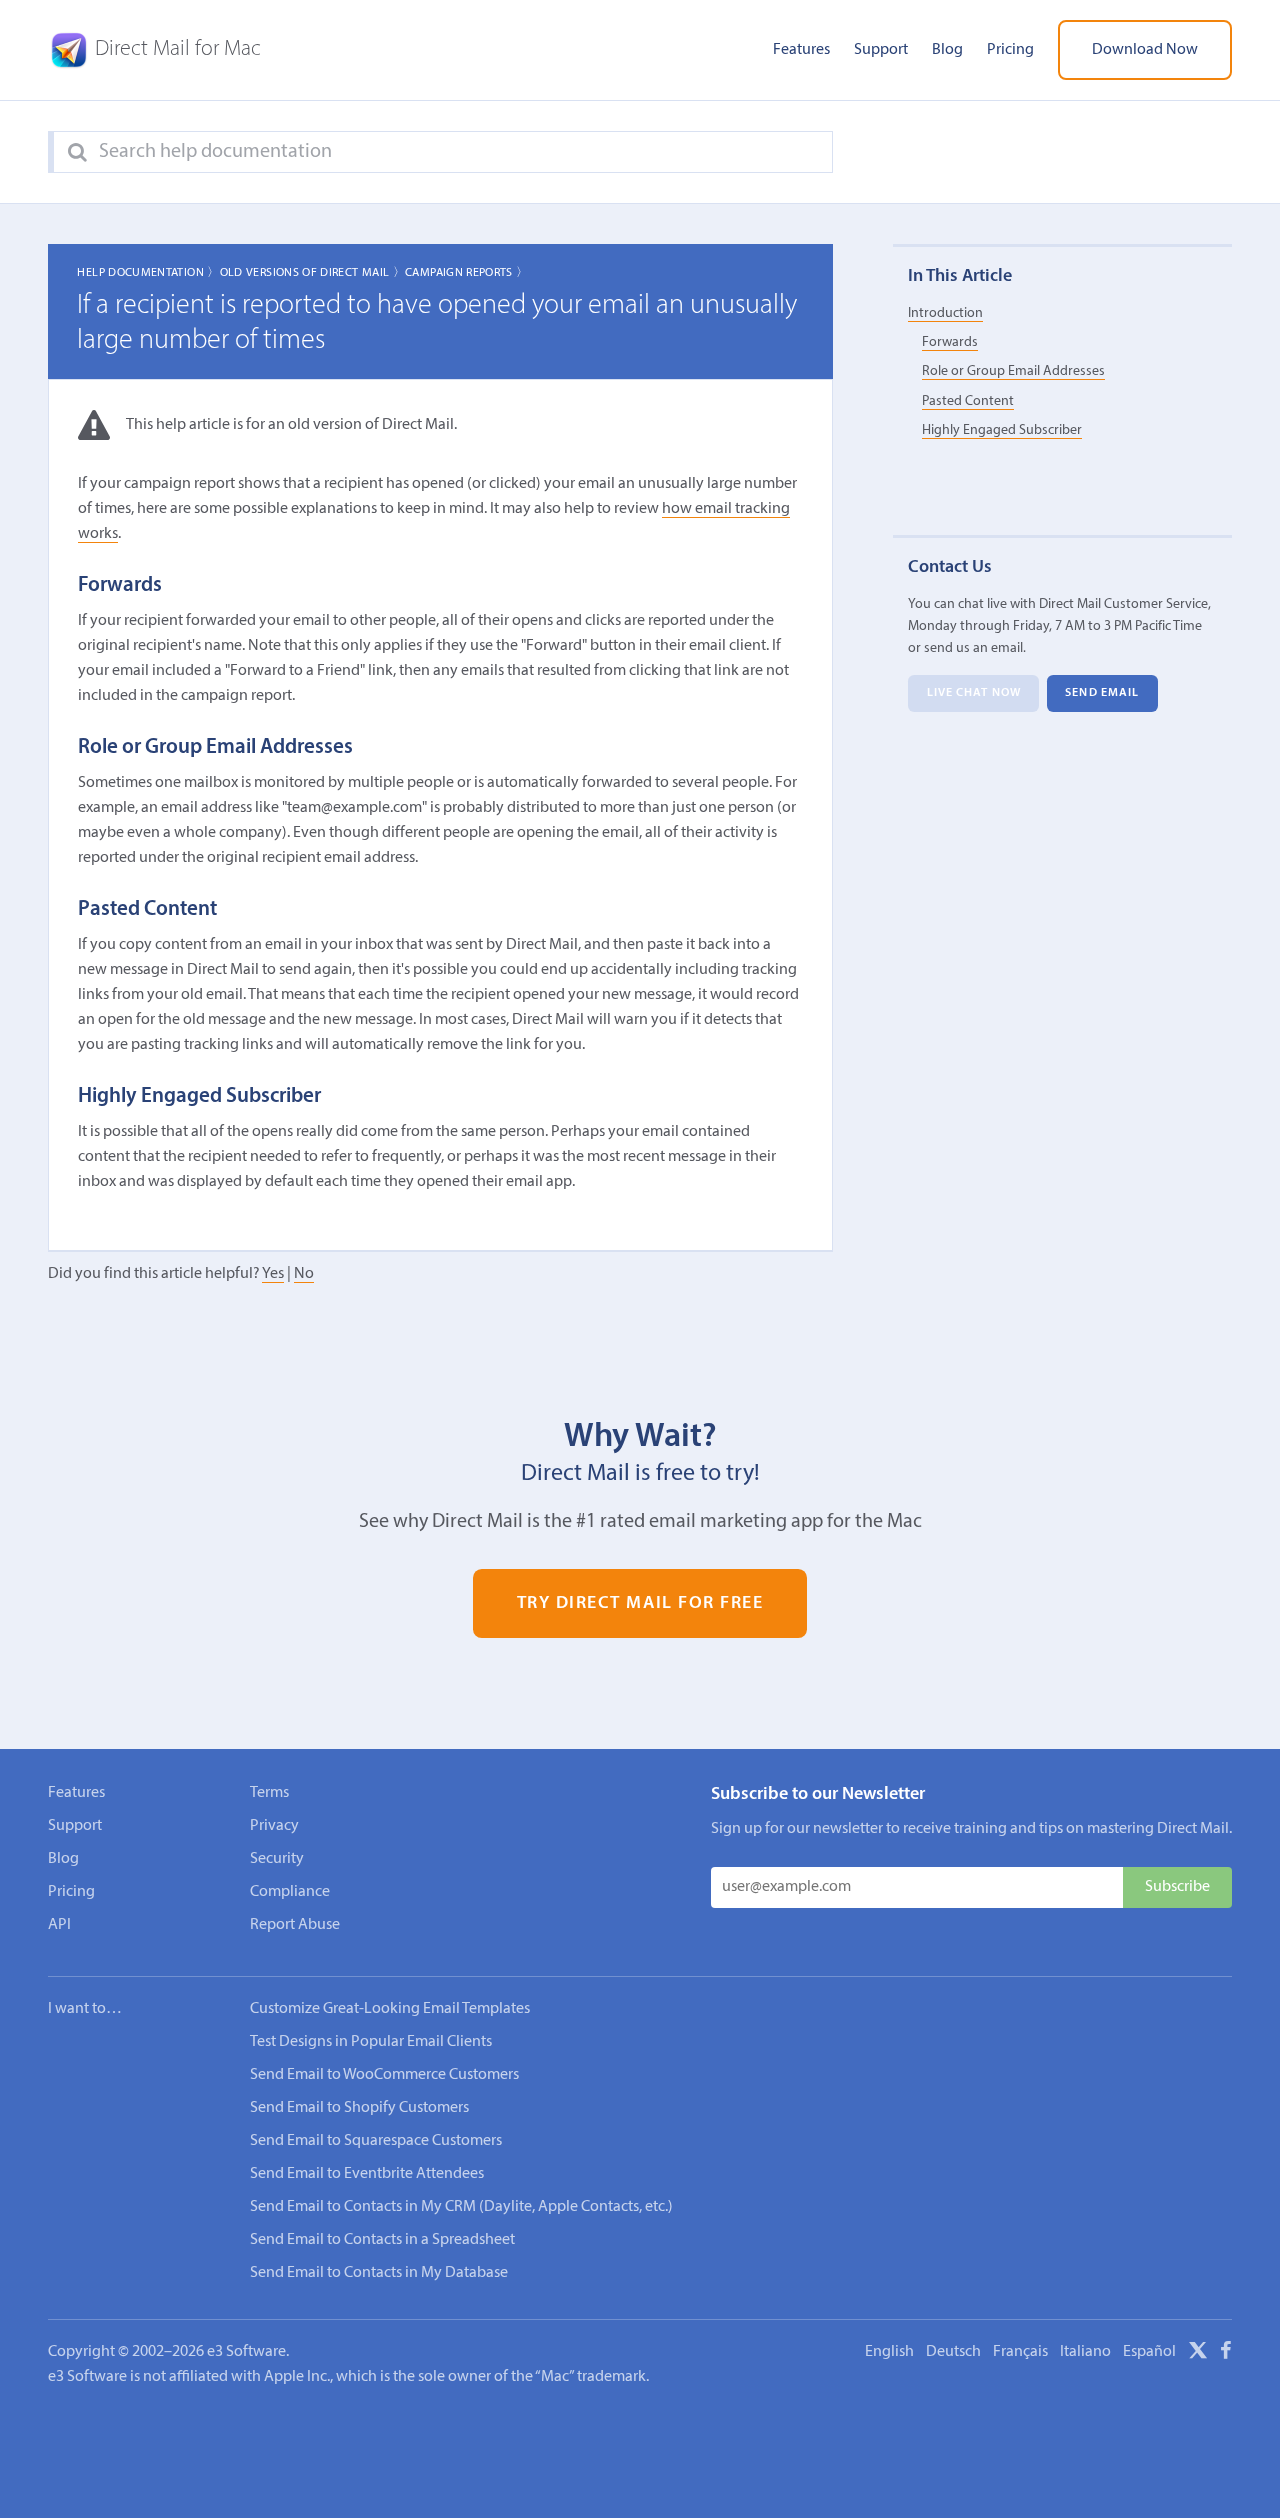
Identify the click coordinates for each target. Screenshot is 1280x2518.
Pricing (1010, 50)
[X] (1198, 2354)
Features (801, 50)
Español (1149, 2352)
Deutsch (953, 2352)
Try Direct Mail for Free (640, 1603)
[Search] (77, 153)
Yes (273, 1274)
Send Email (1102, 693)
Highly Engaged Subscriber (1002, 430)
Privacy (274, 1826)
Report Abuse (295, 1925)
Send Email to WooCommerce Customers (384, 2075)
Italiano (1085, 2352)
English (889, 2352)
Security (277, 1859)
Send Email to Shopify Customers (359, 2108)
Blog (947, 50)
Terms (269, 1793)
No (304, 1274)
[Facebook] (1226, 2354)
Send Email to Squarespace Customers (376, 2141)
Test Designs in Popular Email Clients (371, 2042)
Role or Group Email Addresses (1013, 371)
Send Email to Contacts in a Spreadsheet (382, 2240)
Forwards (950, 342)
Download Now (1145, 50)
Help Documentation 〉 (148, 273)
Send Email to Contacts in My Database (379, 2273)
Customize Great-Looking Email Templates (390, 2009)
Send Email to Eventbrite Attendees (367, 2174)
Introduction (945, 312)
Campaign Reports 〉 (466, 273)
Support (881, 50)
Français (1020, 2352)
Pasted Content (968, 400)
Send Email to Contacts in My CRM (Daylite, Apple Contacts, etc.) (461, 2207)
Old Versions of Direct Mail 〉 (312, 273)
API (59, 1925)
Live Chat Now (974, 693)
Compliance (290, 1892)
